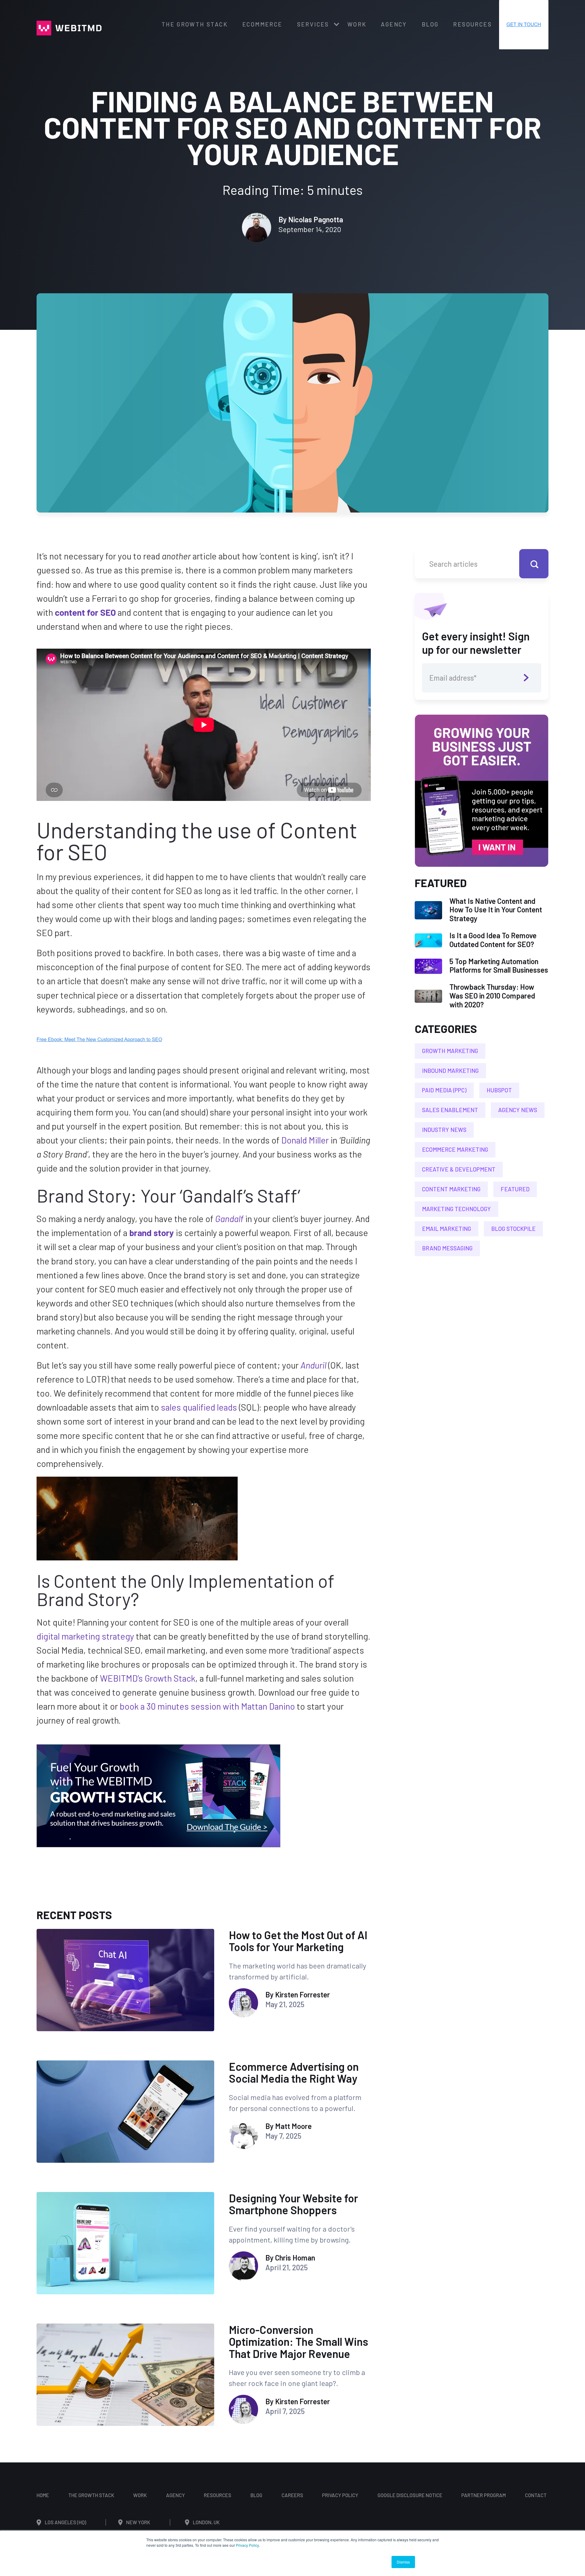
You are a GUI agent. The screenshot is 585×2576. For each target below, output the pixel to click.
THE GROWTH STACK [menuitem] (195, 24)
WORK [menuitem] (357, 24)
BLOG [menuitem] (430, 24)
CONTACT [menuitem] (536, 2495)
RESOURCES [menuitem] (472, 24)
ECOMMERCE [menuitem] (262, 24)
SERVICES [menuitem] (313, 24)
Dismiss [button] (403, 2562)
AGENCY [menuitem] (394, 24)
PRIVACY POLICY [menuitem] (340, 2495)
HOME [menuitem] (43, 2495)
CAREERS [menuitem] (292, 2495)
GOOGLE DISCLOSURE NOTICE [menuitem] (410, 2495)
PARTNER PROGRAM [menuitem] (484, 2495)
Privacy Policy (247, 2545)
